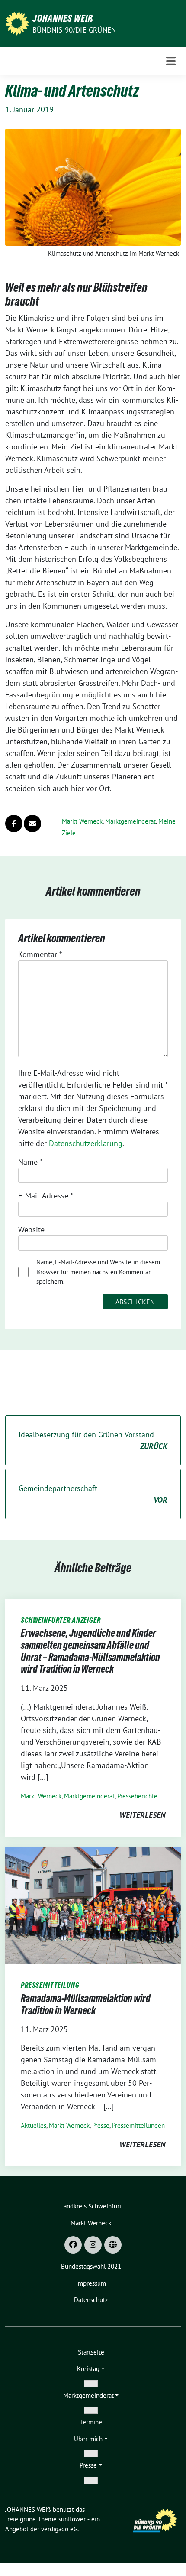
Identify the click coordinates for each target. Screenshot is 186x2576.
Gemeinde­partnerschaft (93, 1494)
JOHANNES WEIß (63, 18)
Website (31, 1229)
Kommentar (40, 954)
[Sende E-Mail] (32, 824)
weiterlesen (142, 1815)
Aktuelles (34, 2125)
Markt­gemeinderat (130, 821)
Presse (101, 2125)
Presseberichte (137, 1796)
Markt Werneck (82, 821)
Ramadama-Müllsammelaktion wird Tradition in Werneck (86, 2004)
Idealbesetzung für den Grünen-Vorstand (93, 1440)
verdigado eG (59, 2529)
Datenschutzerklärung (86, 1143)
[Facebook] (73, 2245)
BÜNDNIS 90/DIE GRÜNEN (74, 30)
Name (30, 1162)
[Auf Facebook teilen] (14, 824)
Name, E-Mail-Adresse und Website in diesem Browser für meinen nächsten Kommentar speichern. (98, 1272)
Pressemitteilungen (138, 2125)
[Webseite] (113, 2245)
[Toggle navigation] (171, 61)
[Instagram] (93, 2245)
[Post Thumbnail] (93, 1905)
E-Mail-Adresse (46, 1196)
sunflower (72, 2519)
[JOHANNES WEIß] (17, 23)
